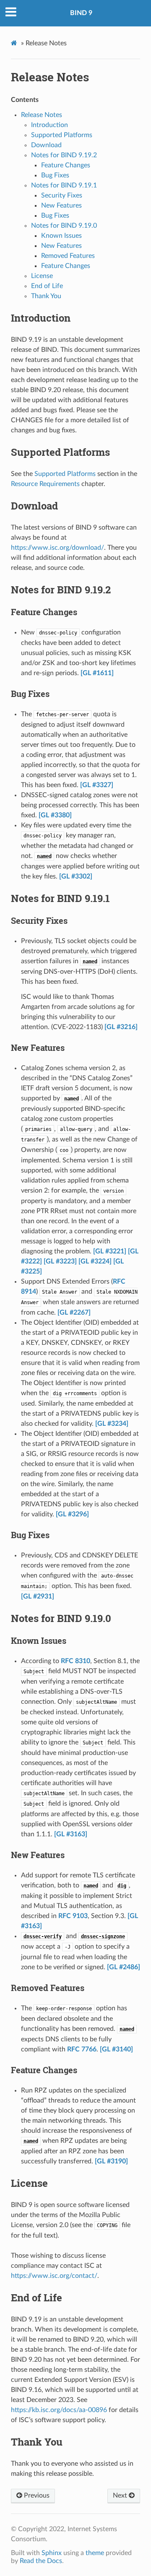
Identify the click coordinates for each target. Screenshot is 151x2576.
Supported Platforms (62, 135)
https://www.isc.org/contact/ (54, 2276)
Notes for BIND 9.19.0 (64, 226)
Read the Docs (41, 2561)
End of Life (47, 286)
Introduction (49, 125)
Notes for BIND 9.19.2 (64, 155)
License (42, 276)
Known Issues (61, 236)
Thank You (46, 296)
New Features (61, 205)
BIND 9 (81, 13)
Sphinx (52, 2553)
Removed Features (68, 256)
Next (121, 2495)
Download (46, 145)
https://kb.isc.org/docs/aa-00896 (59, 2410)
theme (95, 2553)
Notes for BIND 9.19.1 (64, 185)
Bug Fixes (55, 175)
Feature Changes (66, 165)
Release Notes (50, 77)
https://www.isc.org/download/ (57, 548)
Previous (36, 2495)
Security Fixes (62, 195)
